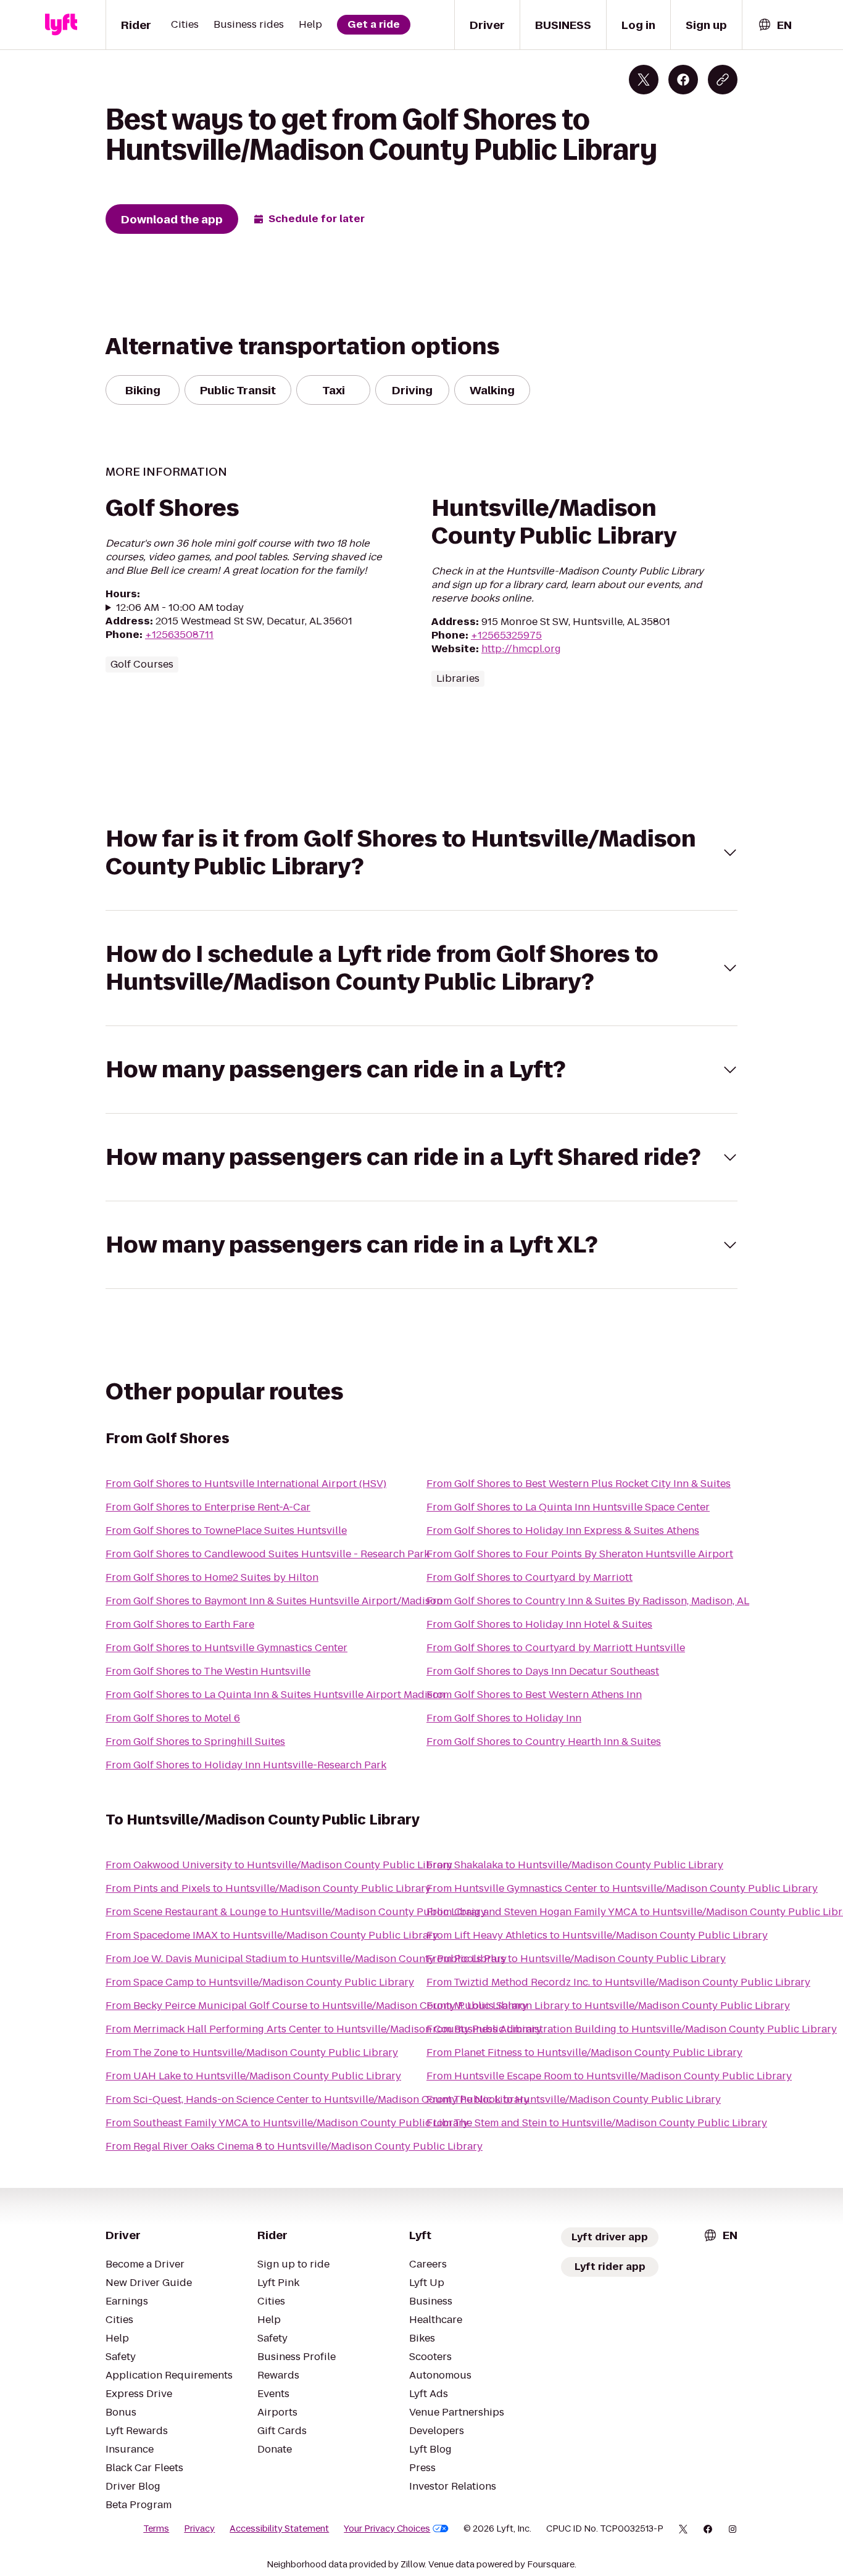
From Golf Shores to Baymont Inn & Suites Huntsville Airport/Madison (274, 1601)
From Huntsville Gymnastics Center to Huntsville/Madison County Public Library (622, 1888)
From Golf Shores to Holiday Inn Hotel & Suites (539, 1624)
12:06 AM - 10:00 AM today (180, 608)
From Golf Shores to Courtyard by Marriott (529, 1577)
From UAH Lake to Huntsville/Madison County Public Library (253, 2076)
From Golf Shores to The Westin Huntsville (208, 1671)
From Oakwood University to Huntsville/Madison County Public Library (279, 1865)
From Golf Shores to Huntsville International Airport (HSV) (246, 1484)
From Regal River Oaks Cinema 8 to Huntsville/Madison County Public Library (294, 2146)
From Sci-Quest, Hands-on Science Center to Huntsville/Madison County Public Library (318, 2099)
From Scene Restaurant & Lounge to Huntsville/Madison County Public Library (296, 1912)
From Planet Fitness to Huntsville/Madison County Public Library (584, 2052)
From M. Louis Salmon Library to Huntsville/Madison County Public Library (608, 2006)
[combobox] (774, 25)
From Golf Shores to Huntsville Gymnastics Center (226, 1648)
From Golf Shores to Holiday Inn (504, 1718)
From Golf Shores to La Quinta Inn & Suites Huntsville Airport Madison (275, 1695)
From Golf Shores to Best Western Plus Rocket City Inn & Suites (579, 1484)
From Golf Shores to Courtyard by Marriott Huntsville (556, 1648)
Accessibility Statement (279, 2528)
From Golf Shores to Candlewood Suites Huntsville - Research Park (268, 1554)
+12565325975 (506, 635)
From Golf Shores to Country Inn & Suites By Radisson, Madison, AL (588, 1601)
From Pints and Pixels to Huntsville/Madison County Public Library (268, 1888)
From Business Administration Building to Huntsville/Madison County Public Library (632, 2029)
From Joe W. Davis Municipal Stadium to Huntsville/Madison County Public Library (306, 1959)
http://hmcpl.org (521, 649)
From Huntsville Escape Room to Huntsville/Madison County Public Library (609, 2076)
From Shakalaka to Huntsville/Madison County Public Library (575, 1865)
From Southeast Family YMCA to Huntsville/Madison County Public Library (287, 2123)
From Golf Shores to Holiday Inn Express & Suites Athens (563, 1530)
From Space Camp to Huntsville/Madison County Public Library (260, 1982)
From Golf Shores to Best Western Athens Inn (534, 1695)
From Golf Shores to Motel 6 (173, 1718)
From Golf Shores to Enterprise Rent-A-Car (208, 1507)
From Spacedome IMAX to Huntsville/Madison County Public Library (272, 1935)
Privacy (199, 2528)
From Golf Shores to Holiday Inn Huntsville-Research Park (246, 1765)
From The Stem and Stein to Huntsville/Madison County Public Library (597, 2123)
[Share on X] (644, 80)
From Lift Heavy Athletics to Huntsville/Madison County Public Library (597, 1935)
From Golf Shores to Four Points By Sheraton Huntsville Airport (580, 1554)
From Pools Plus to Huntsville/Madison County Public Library (576, 1959)
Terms (156, 2528)
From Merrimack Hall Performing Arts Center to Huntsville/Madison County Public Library (324, 2029)
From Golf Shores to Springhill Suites (195, 1741)
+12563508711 (179, 635)
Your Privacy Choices (387, 2528)
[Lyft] (61, 25)
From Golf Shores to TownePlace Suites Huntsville (226, 1530)
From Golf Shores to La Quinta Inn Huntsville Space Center (568, 1507)
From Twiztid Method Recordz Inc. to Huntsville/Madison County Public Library (618, 1982)
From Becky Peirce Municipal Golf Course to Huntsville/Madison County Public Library (317, 2006)
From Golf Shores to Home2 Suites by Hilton (212, 1577)
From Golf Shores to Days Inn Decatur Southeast (543, 1671)
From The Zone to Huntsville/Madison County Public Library (252, 2052)
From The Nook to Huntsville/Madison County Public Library (574, 2099)
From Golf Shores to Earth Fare (180, 1624)
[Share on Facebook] (683, 80)
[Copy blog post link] (723, 80)
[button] (421, 853)
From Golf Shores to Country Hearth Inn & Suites (544, 1741)
